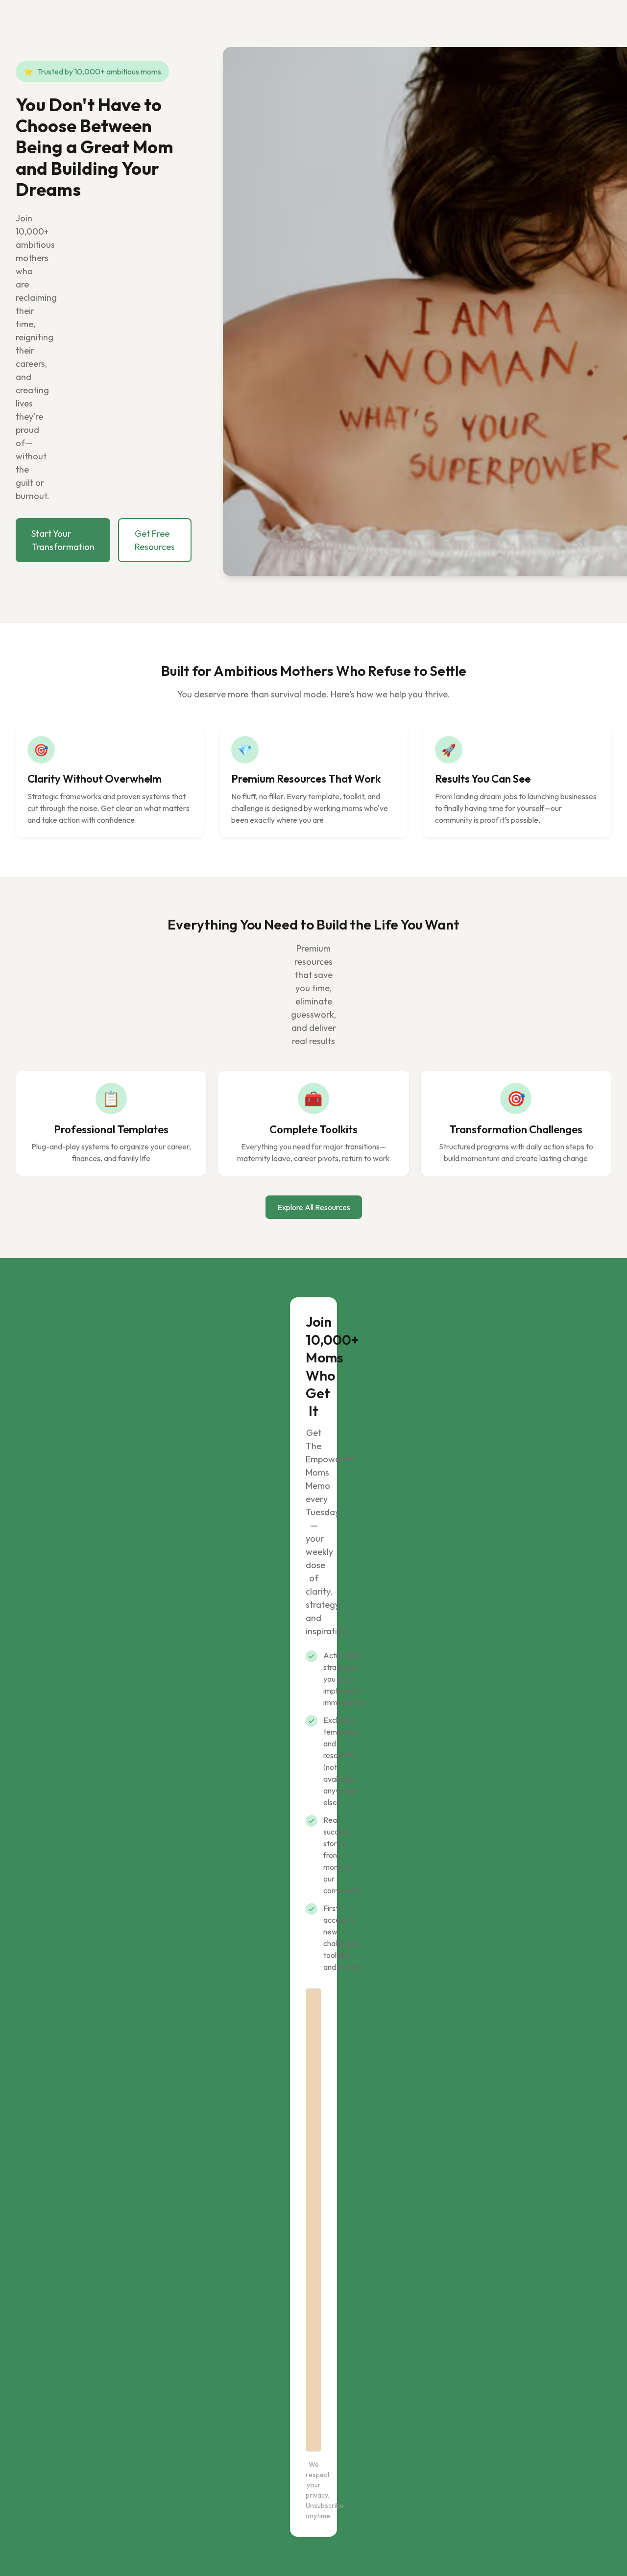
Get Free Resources (155, 540)
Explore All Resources (314, 1207)
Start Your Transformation (63, 540)
